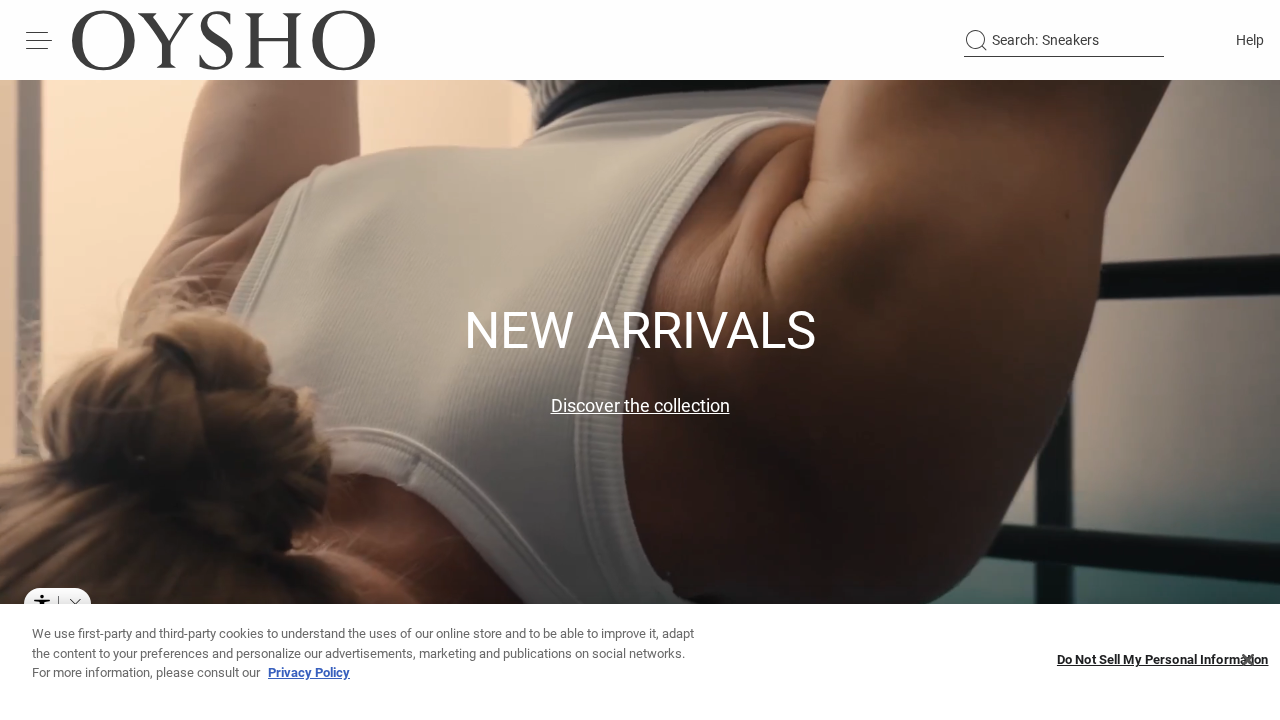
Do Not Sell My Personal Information (1163, 660)
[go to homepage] (223, 40)
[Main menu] (40, 40)
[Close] (1248, 660)
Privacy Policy (309, 672)
